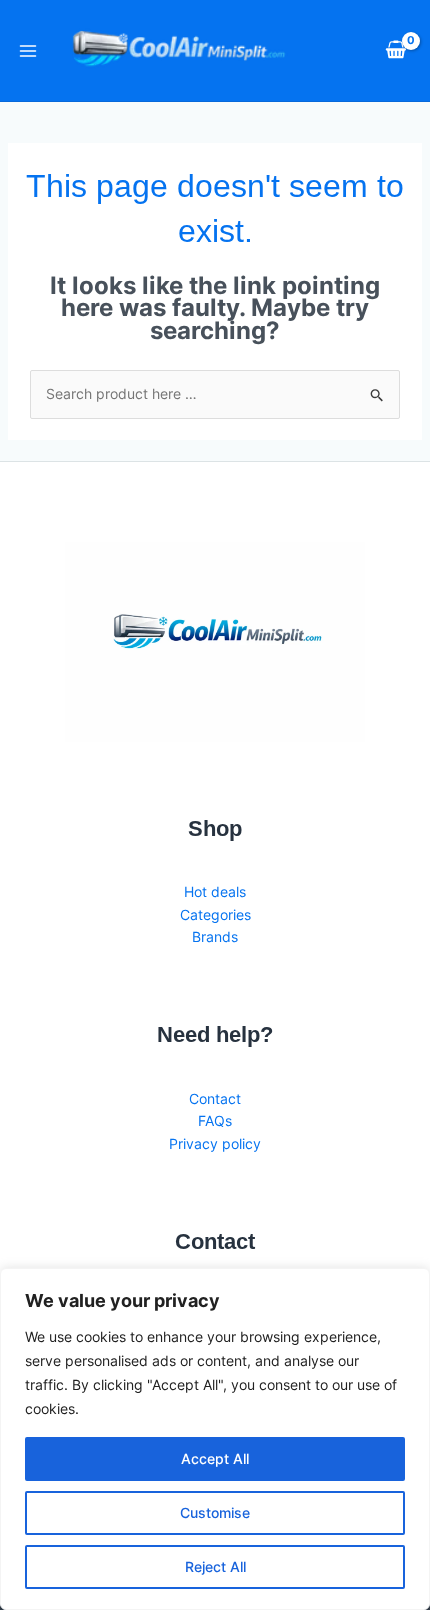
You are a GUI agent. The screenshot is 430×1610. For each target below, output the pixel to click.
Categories (215, 914)
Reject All (215, 1566)
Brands (215, 936)
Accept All (215, 1458)
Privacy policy (215, 1143)
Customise (215, 1512)
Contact (215, 1098)
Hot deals (215, 891)
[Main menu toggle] (28, 51)
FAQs (215, 1120)
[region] (215, 1439)
